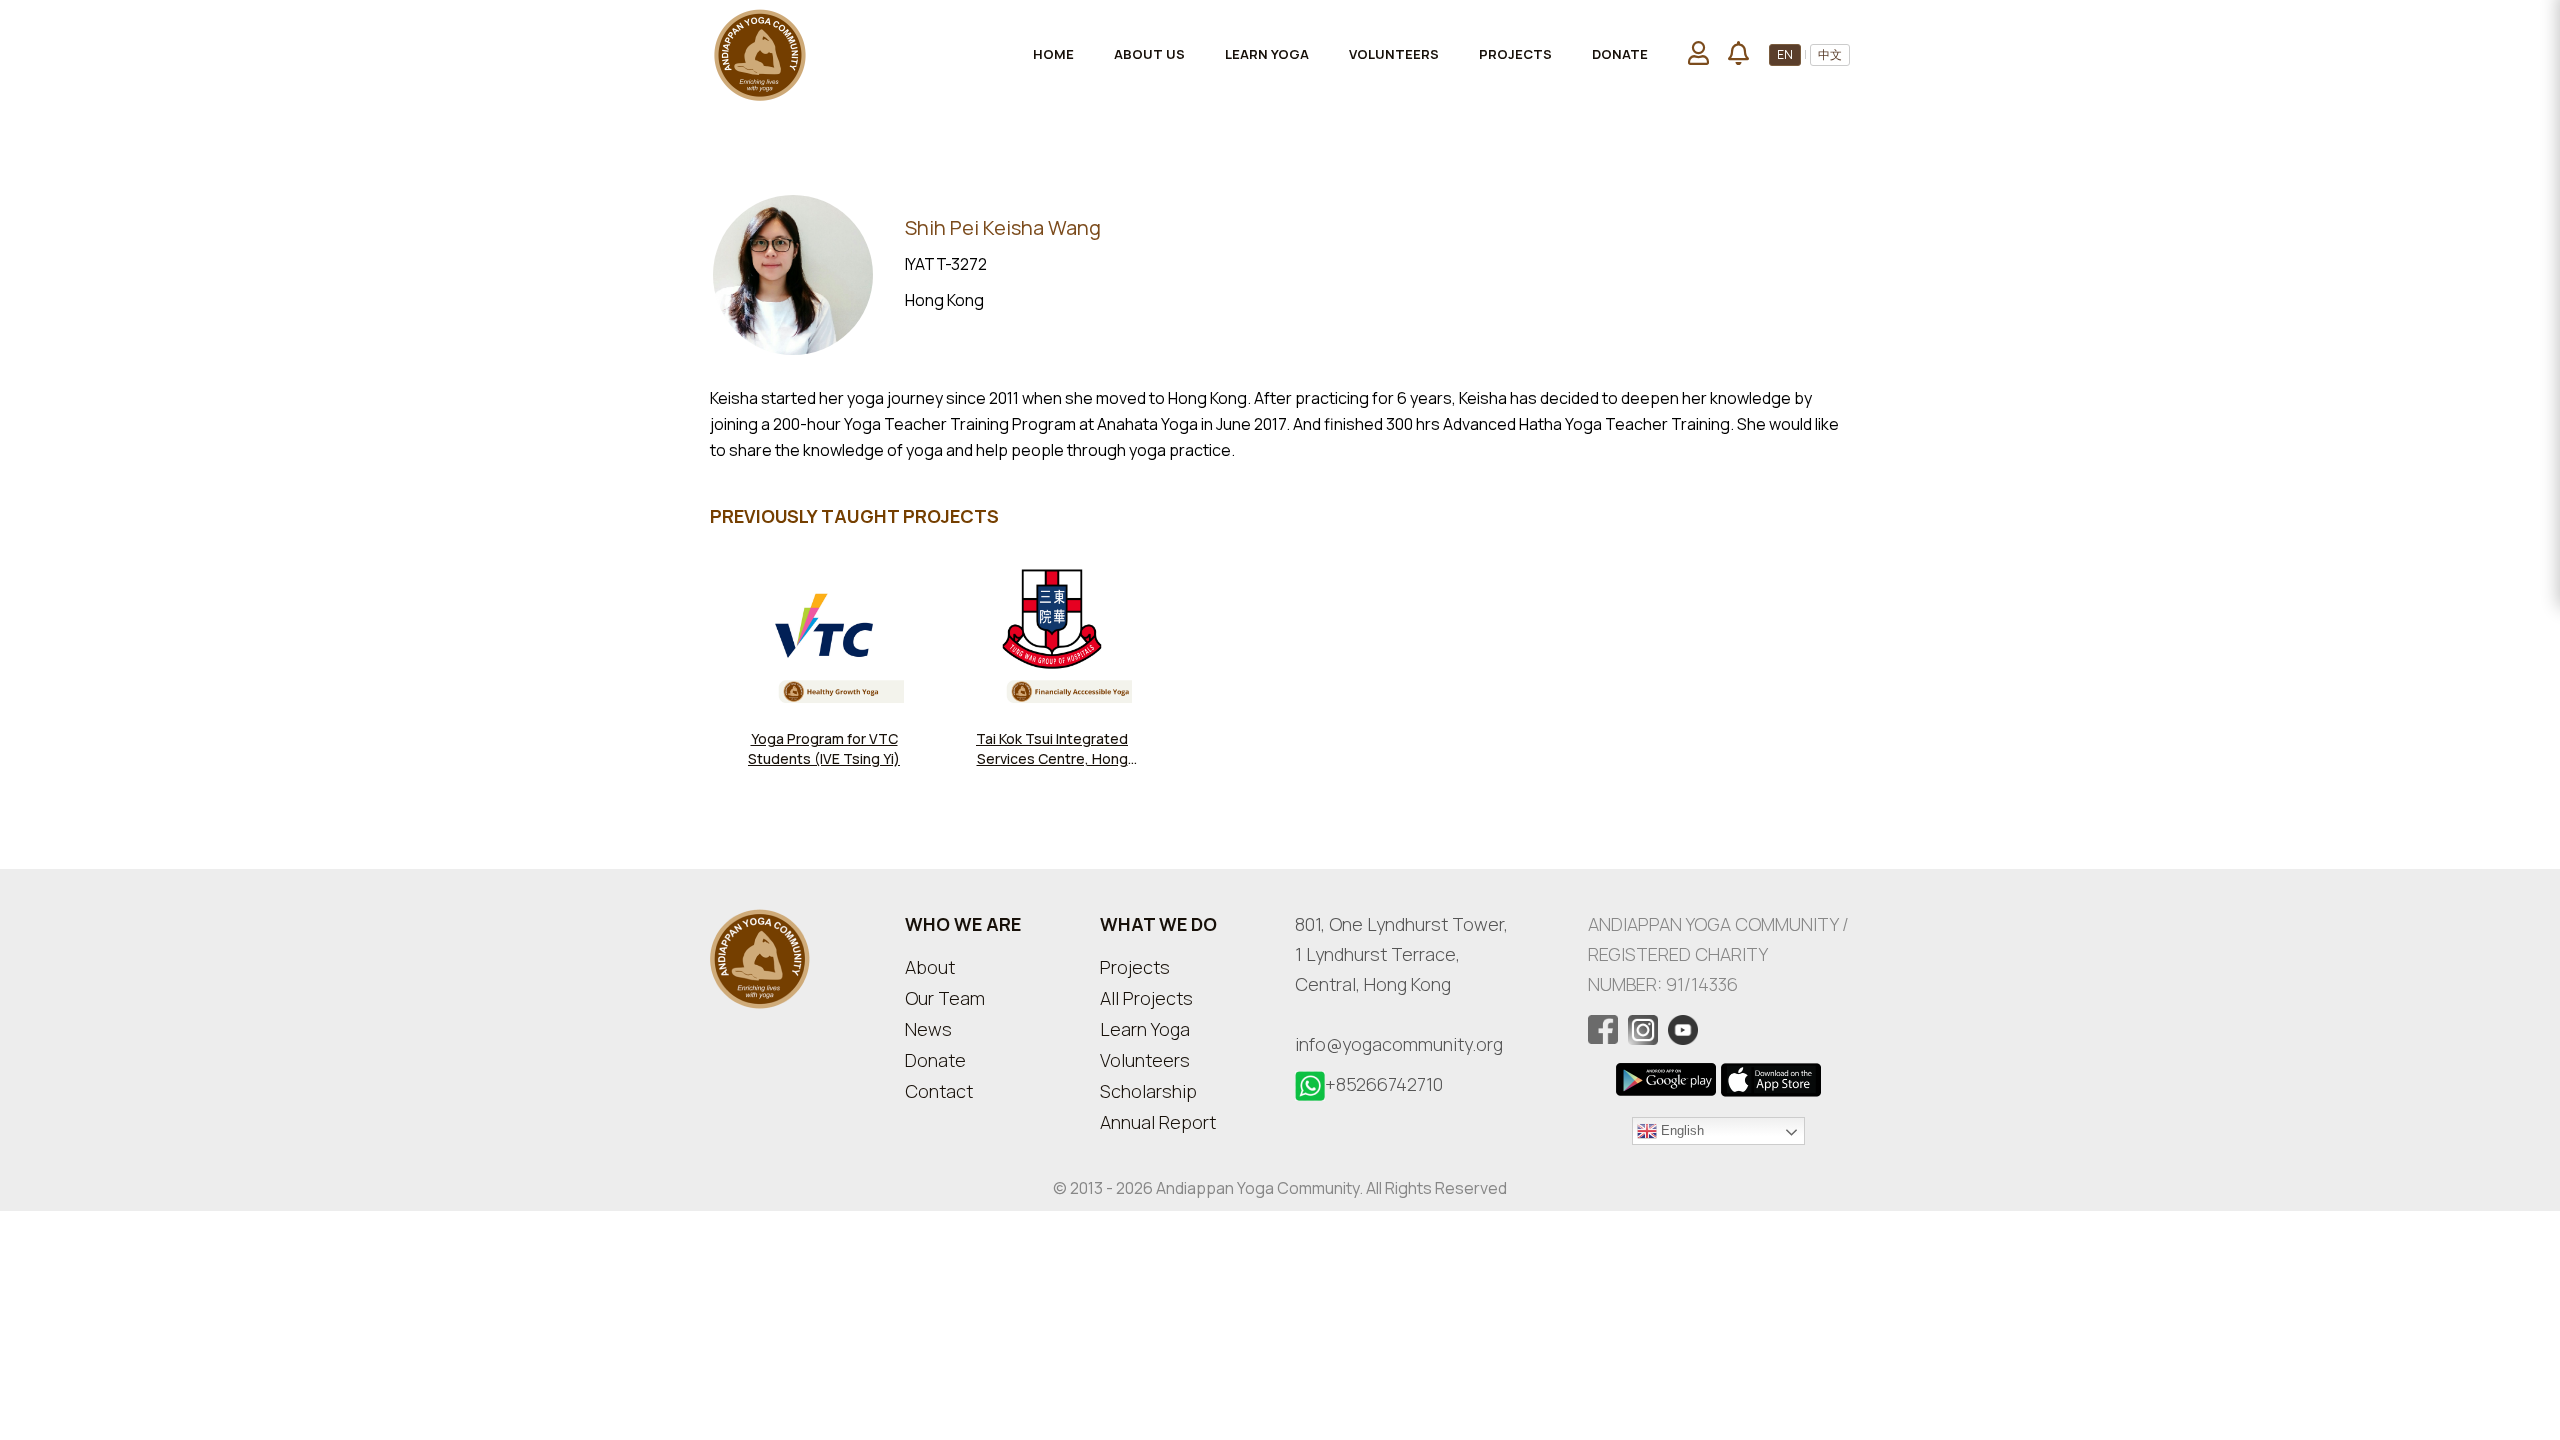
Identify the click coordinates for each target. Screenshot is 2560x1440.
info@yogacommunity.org (1399, 1044)
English (1680, 1129)
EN (1785, 54)
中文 (1830, 54)
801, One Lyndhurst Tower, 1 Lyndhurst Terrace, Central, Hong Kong (1401, 954)
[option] (824, 674)
